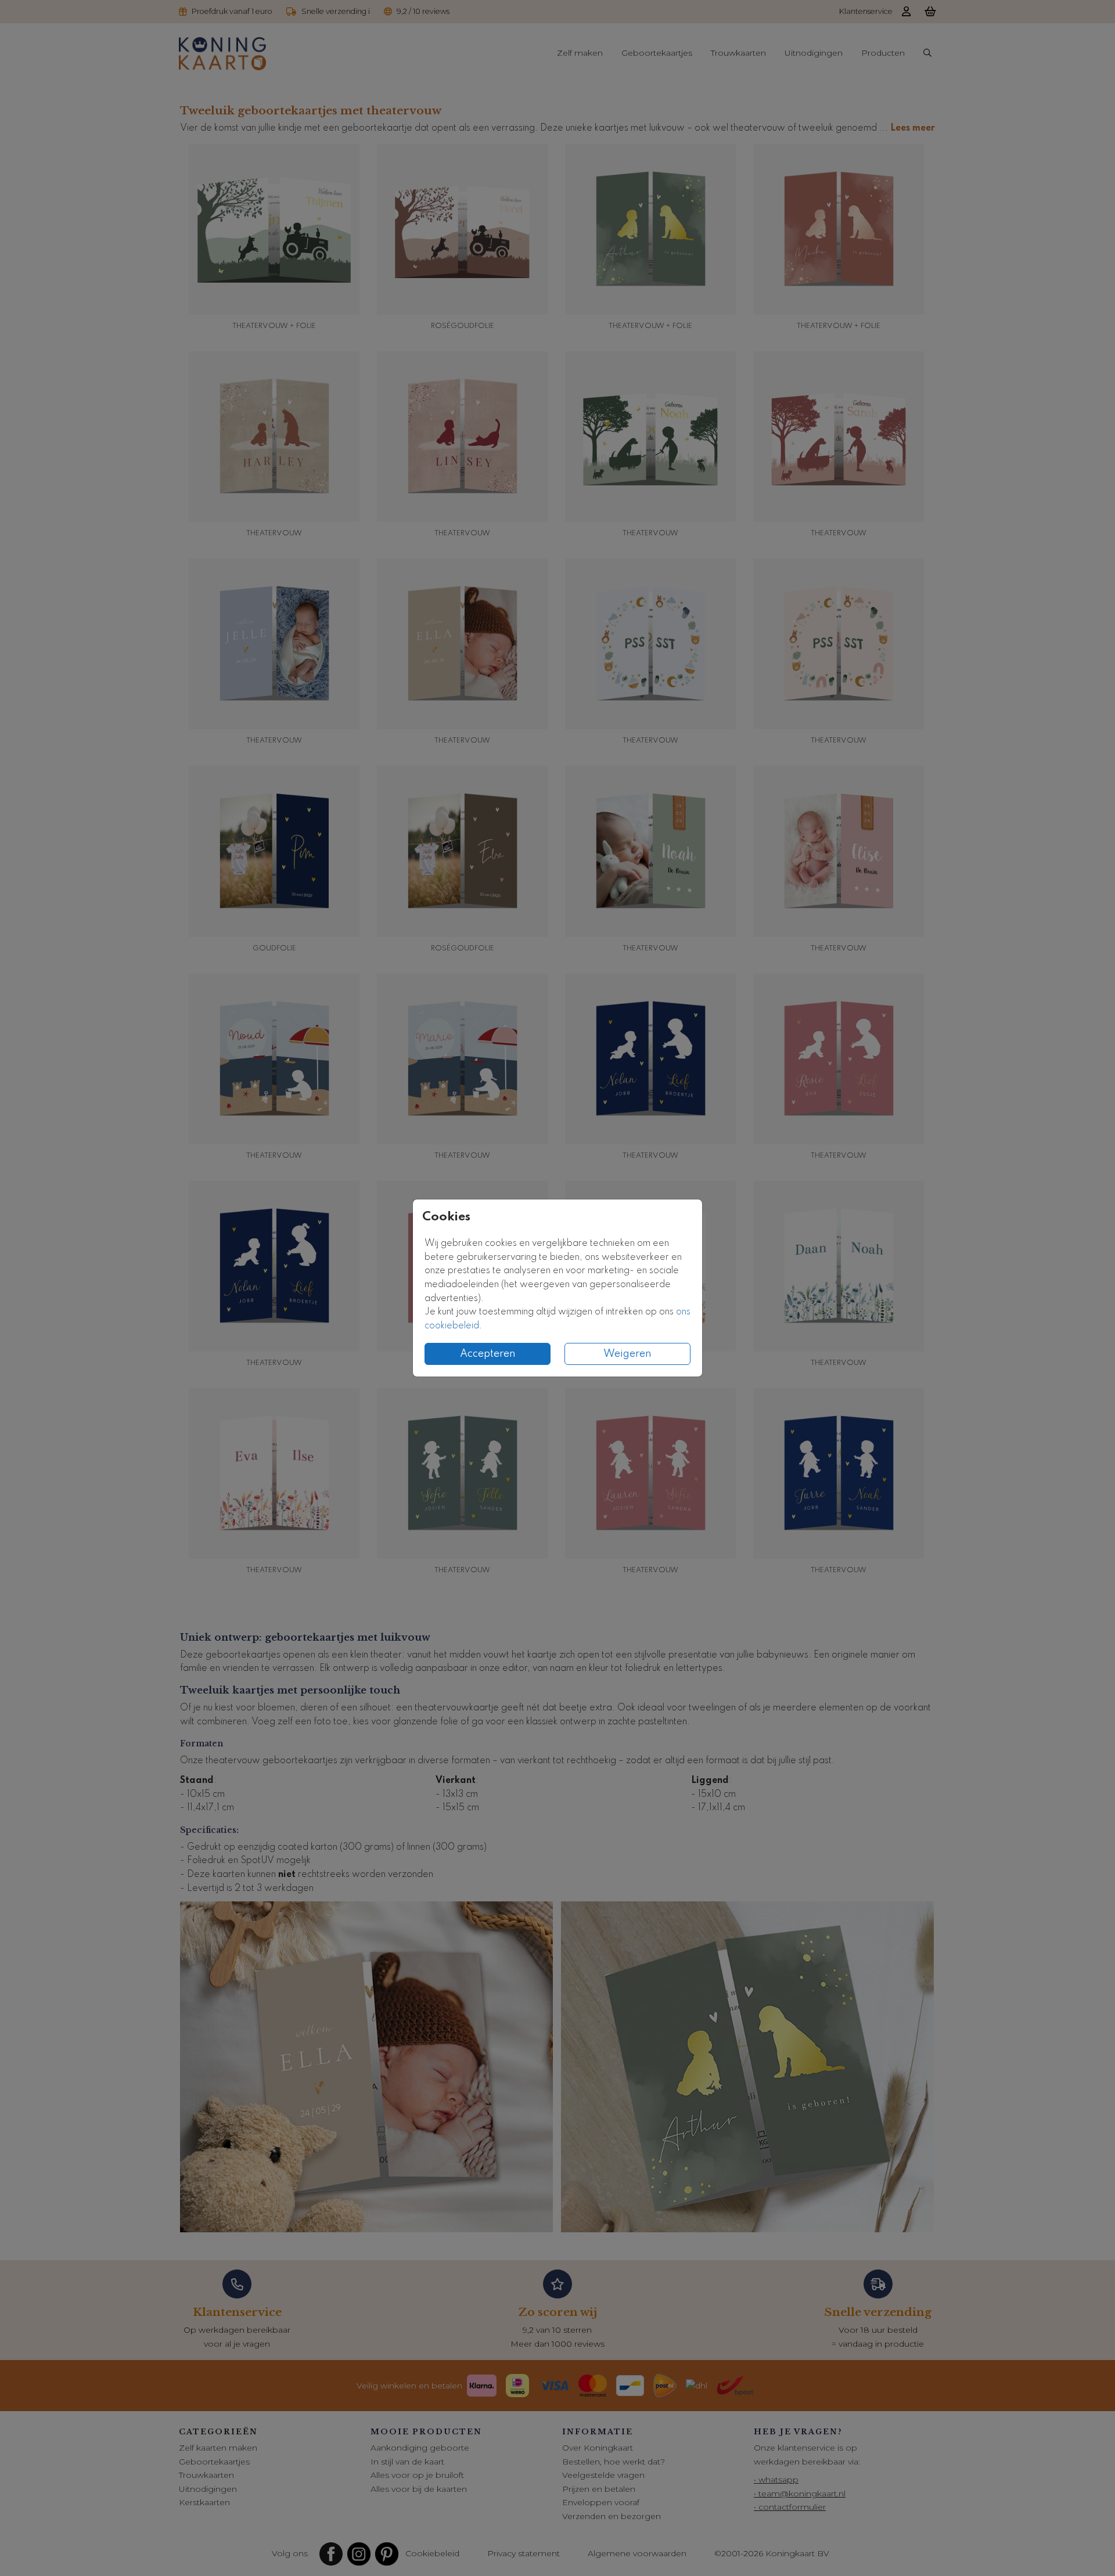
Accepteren (488, 1354)
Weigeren (627, 1354)
